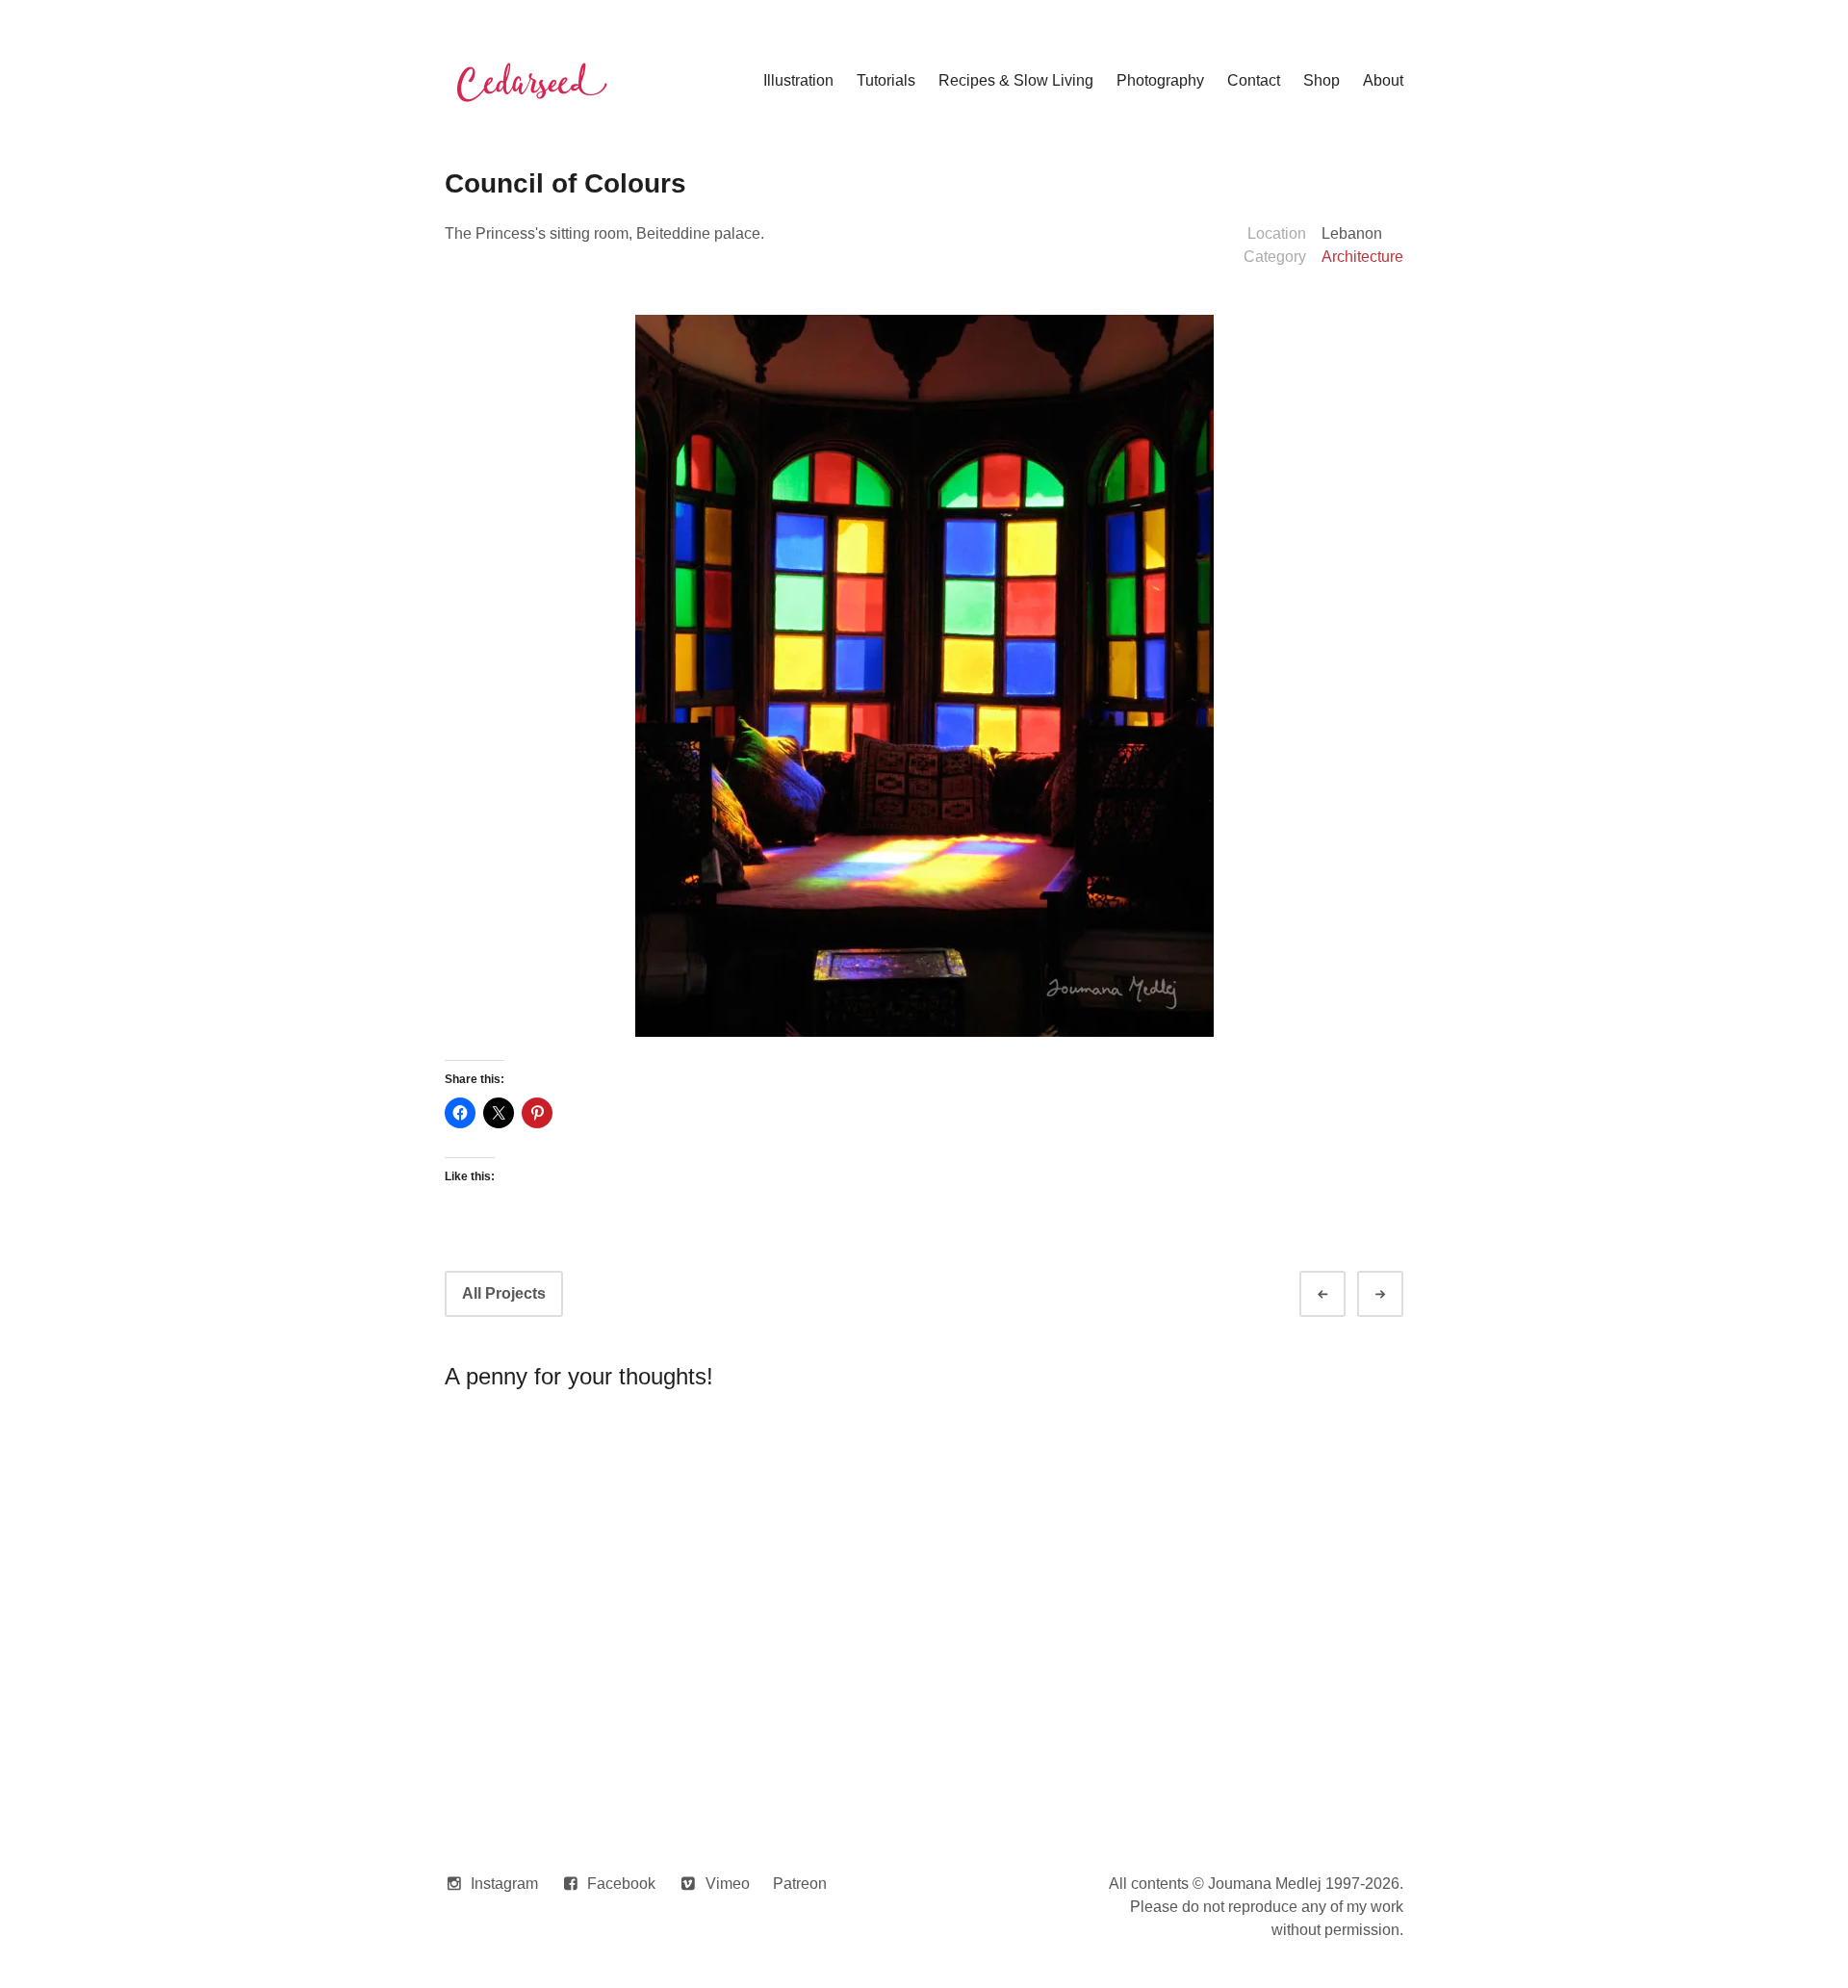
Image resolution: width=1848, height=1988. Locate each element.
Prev (1340, 1294)
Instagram (504, 1884)
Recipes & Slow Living (1016, 80)
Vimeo (728, 1884)
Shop (1322, 80)
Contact (1254, 80)
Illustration (798, 80)
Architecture (1362, 257)
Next (1398, 1294)
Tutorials (886, 80)
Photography (1160, 80)
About (1383, 80)
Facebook (621, 1884)
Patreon (800, 1884)
